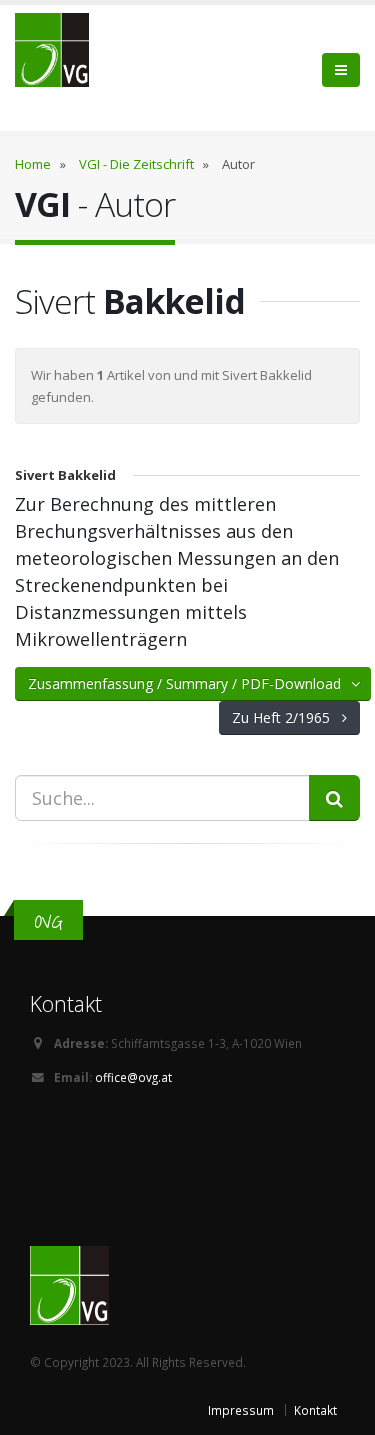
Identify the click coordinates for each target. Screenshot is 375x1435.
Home (33, 164)
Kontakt (315, 1410)
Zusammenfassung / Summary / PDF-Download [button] (190, 683)
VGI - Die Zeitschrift (136, 164)
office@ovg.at (133, 1077)
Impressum (241, 1410)
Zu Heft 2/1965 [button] (287, 717)
